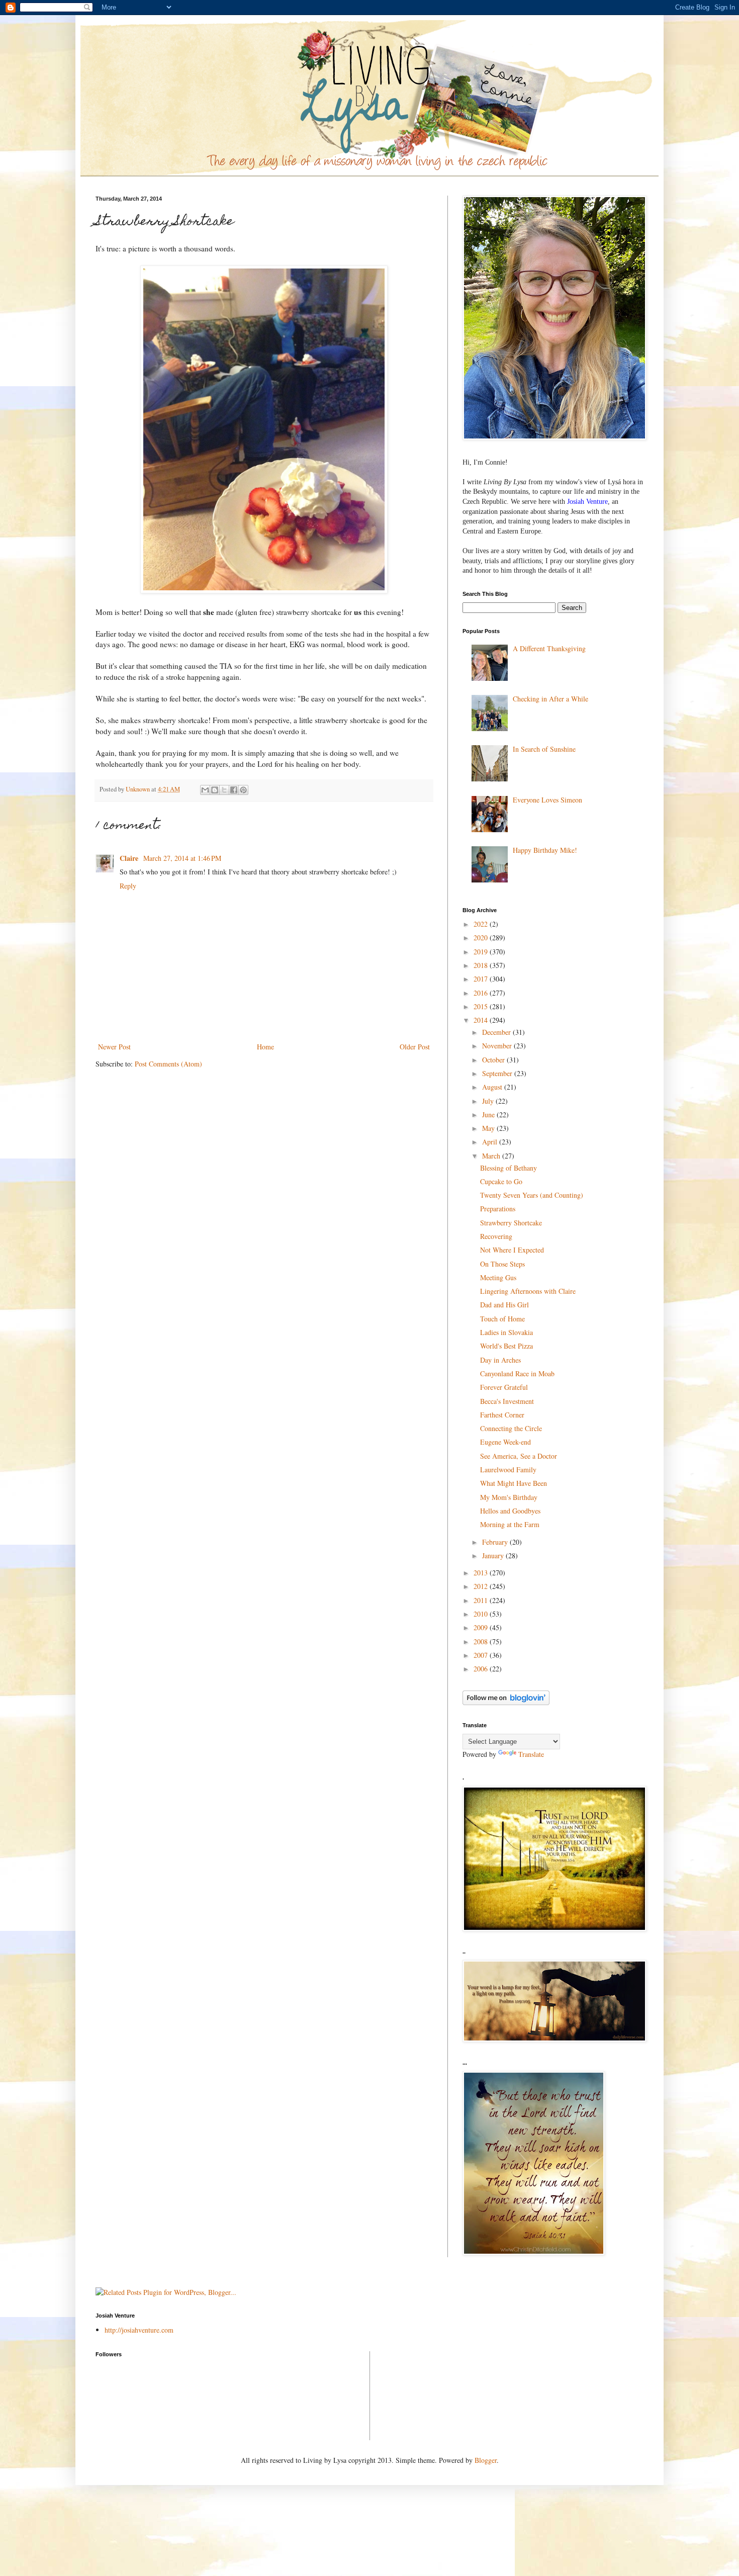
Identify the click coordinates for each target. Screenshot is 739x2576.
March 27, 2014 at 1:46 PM (182, 858)
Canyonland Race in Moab (517, 1373)
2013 (482, 1573)
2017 (482, 979)
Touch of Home (502, 1319)
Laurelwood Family (508, 1470)
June (489, 1115)
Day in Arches (500, 1360)
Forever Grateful (504, 1387)
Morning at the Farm (510, 1524)
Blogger (486, 2460)
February (496, 1542)
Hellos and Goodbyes (510, 1511)
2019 (482, 952)
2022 (482, 924)
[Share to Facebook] (234, 790)
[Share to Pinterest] (243, 790)
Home (265, 1047)
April (491, 1142)
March (492, 1156)
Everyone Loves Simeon (547, 800)
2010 (482, 1614)
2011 (482, 1600)
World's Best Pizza (506, 1346)
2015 (482, 1006)
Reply (128, 886)
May (489, 1128)
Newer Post (114, 1047)
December (497, 1032)
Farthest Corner (502, 1415)
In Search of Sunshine (544, 749)
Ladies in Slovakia (506, 1332)
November (498, 1046)
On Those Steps (502, 1264)
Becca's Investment (507, 1401)
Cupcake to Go (501, 1181)
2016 (482, 993)
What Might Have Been (514, 1483)
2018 (482, 965)
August (493, 1087)
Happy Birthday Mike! (545, 850)
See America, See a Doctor (519, 1456)
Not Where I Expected (512, 1250)
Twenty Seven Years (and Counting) (532, 1195)
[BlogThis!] (215, 790)
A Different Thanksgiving (549, 648)
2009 (482, 1627)
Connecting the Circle (511, 1428)
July (489, 1101)
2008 (482, 1641)
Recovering (496, 1236)
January (494, 1556)
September (498, 1073)
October (494, 1060)
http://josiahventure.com (139, 2330)
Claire (130, 858)
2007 (482, 1655)
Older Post (415, 1047)
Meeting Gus (498, 1277)
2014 (482, 1020)
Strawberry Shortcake (511, 1223)
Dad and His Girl (504, 1305)
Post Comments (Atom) (168, 1064)
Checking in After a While (550, 699)
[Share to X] (224, 790)
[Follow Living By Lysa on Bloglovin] (506, 1702)
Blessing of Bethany (509, 1168)
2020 (482, 938)
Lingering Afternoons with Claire (528, 1291)
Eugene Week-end (505, 1442)
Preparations (498, 1209)
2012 (482, 1586)
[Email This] (205, 790)
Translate (531, 1754)
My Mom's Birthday (509, 1497)
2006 (482, 1669)
